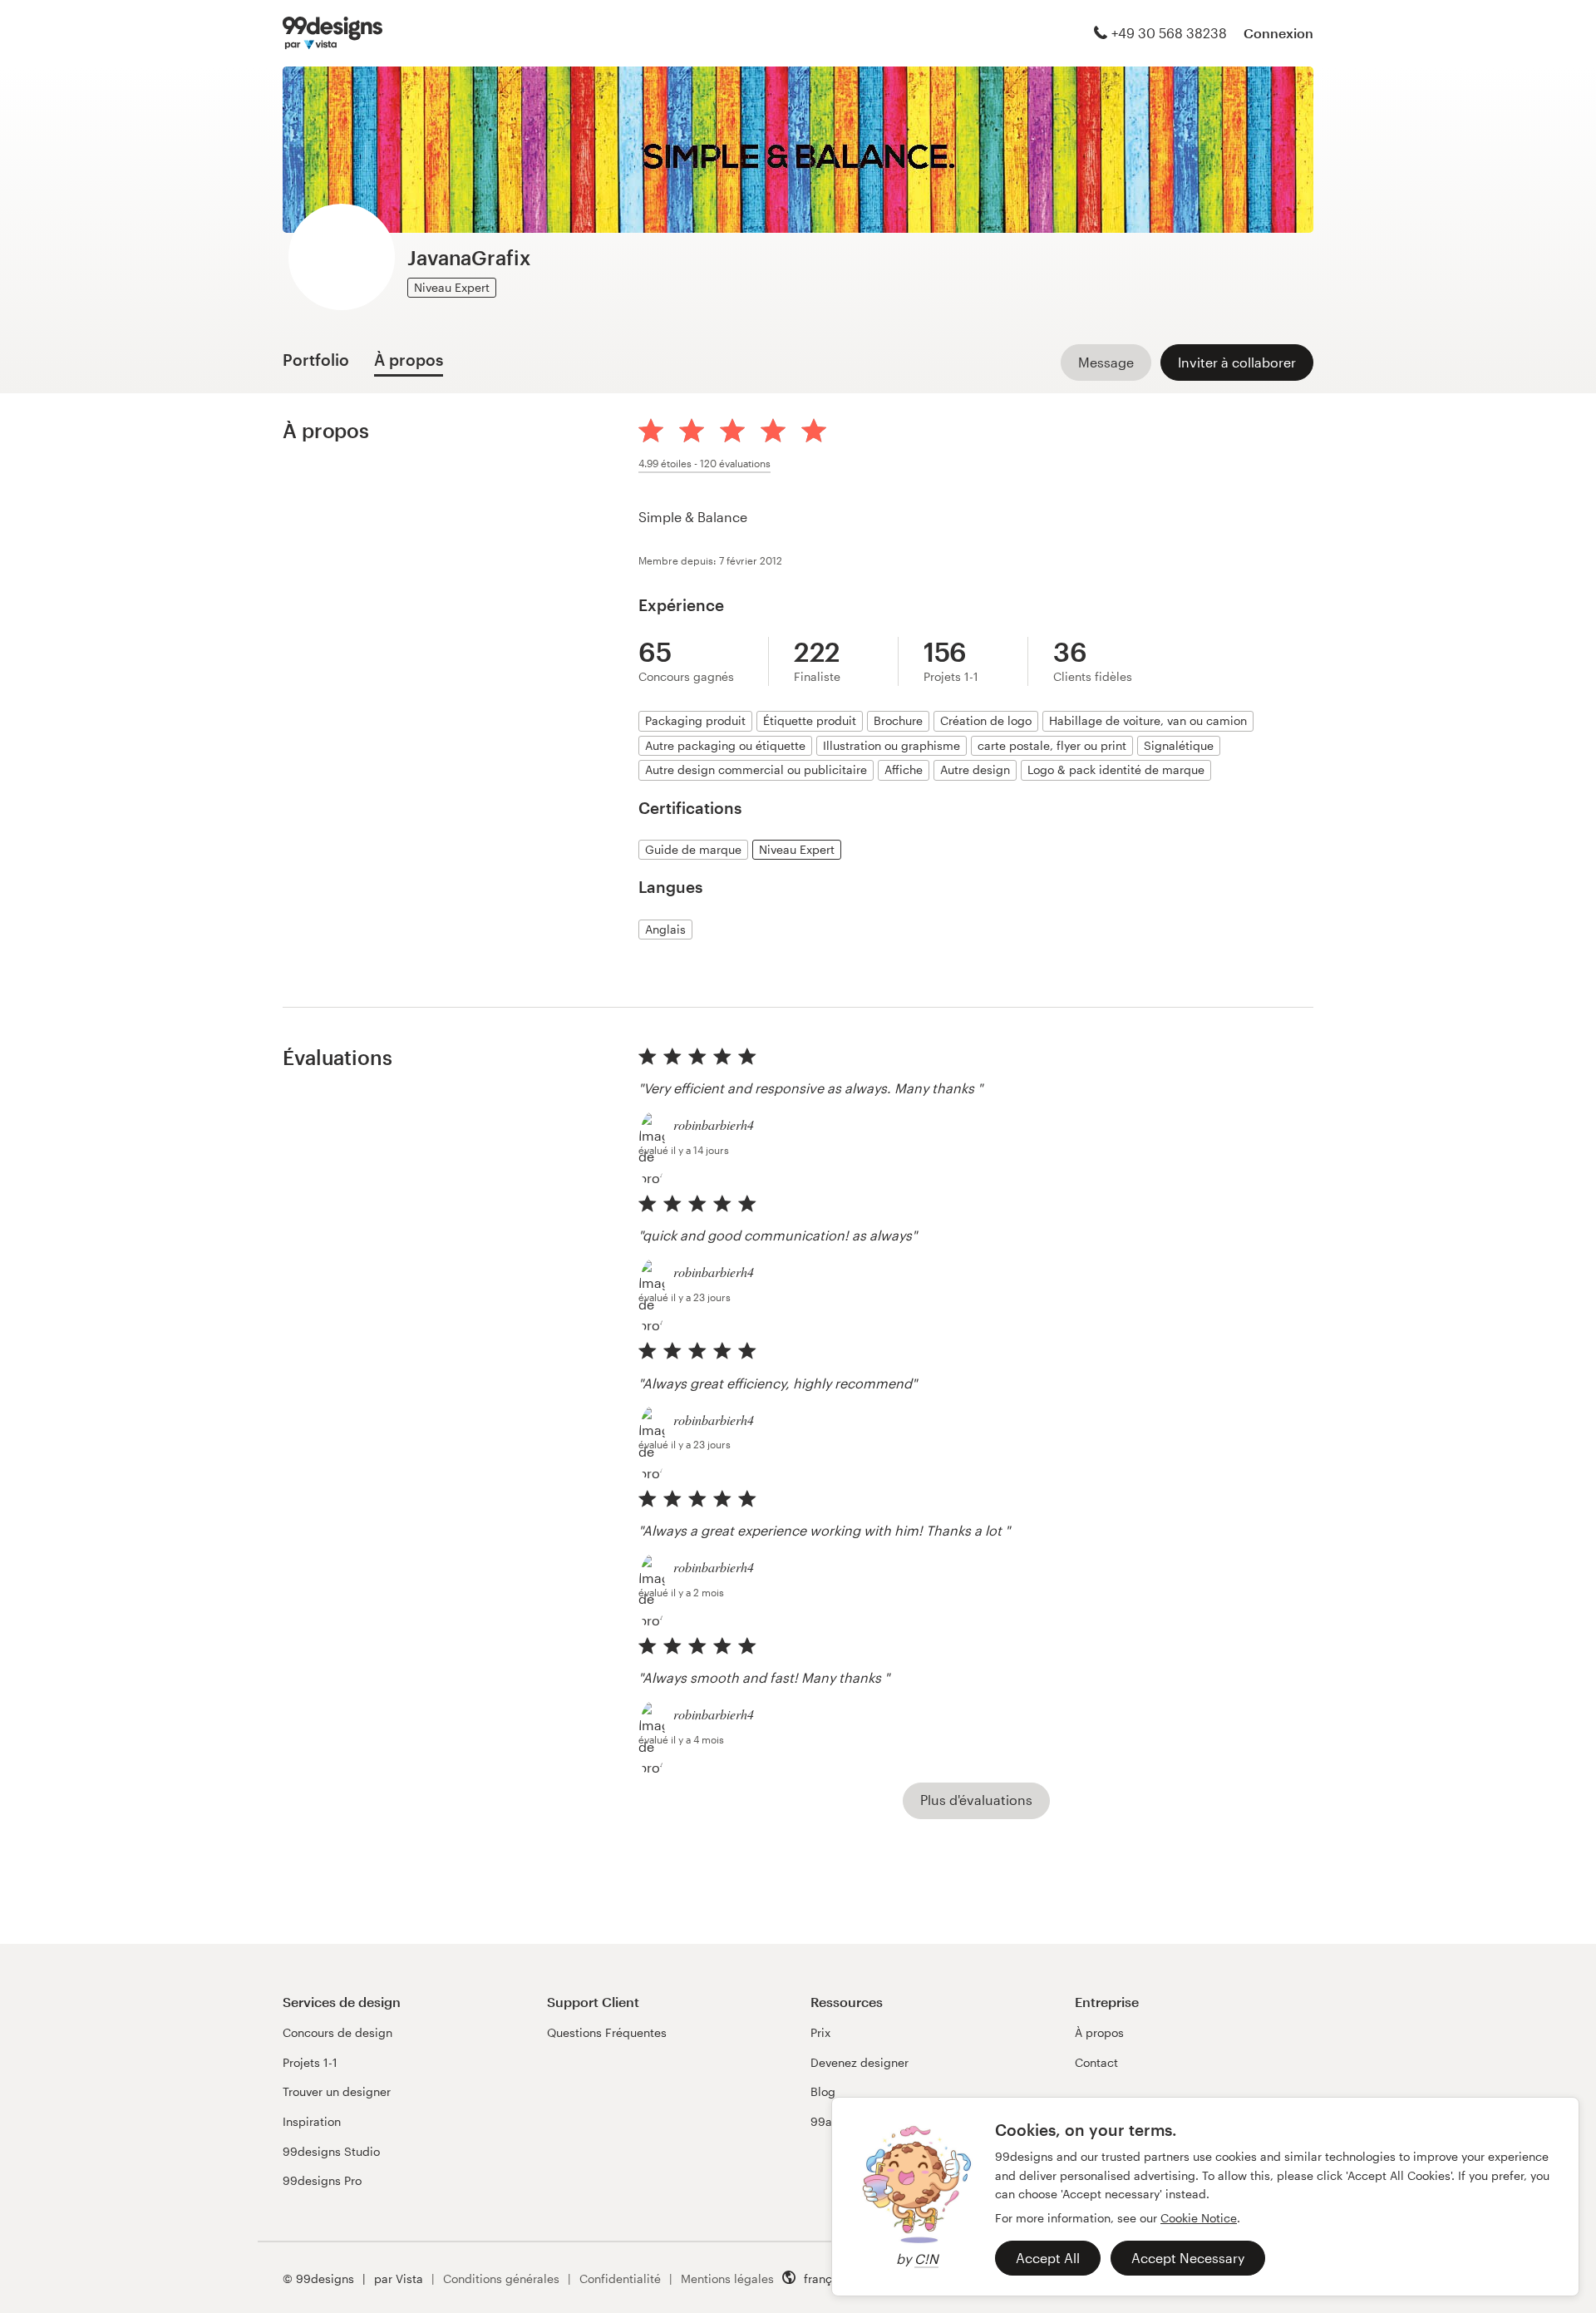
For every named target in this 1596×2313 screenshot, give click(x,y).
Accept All (1048, 2258)
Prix (820, 2032)
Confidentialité (620, 2278)
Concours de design (337, 2032)
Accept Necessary (1188, 2258)
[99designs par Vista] (332, 33)
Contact (1096, 2062)
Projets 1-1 (310, 2062)
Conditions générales (501, 2278)
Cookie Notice (1199, 2218)
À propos (1099, 2032)
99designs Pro (322, 2180)
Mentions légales (727, 2278)
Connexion (1278, 33)
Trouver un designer (337, 2091)
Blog (823, 2091)
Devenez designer (860, 2062)
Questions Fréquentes (607, 2032)
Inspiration (312, 2121)
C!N (926, 2259)
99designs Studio (331, 2151)
